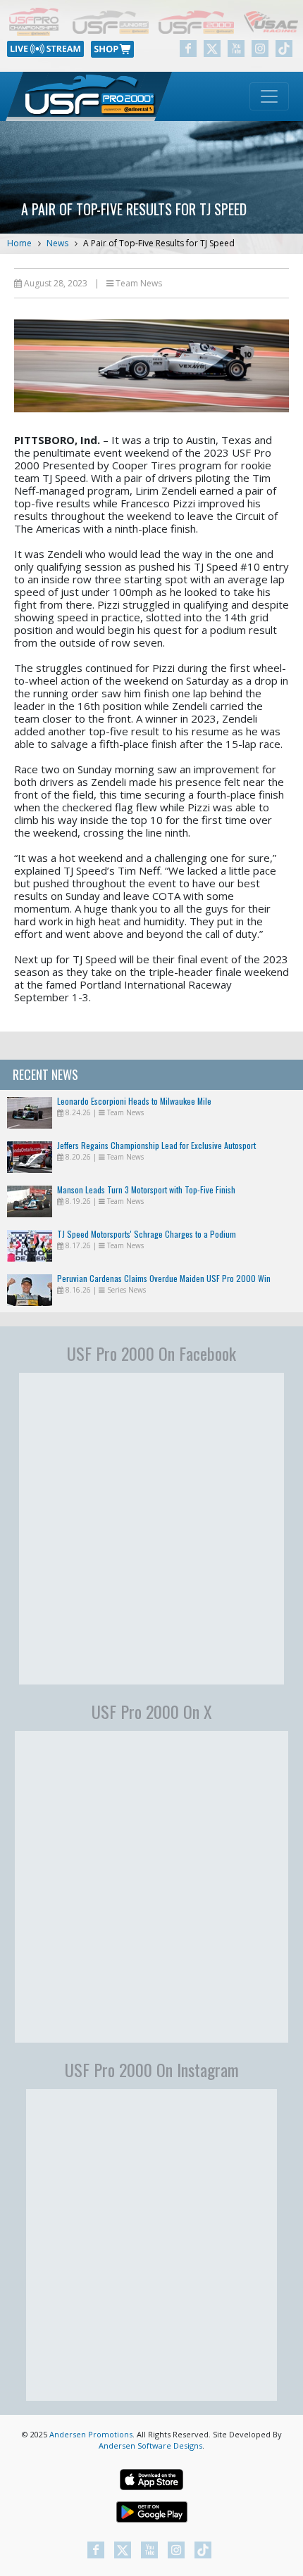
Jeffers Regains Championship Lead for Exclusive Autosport (156, 1145)
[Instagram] (260, 49)
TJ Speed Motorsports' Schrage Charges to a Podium (147, 1234)
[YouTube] (236, 49)
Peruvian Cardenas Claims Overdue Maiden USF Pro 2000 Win (164, 1278)
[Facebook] (188, 49)
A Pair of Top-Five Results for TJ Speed (159, 243)
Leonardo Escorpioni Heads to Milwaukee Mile (134, 1101)
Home (19, 243)
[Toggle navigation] (269, 96)
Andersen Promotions (91, 2434)
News (57, 243)
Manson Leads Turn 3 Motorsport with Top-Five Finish (146, 1189)
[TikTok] (284, 49)
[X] (212, 49)
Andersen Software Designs (150, 2445)
